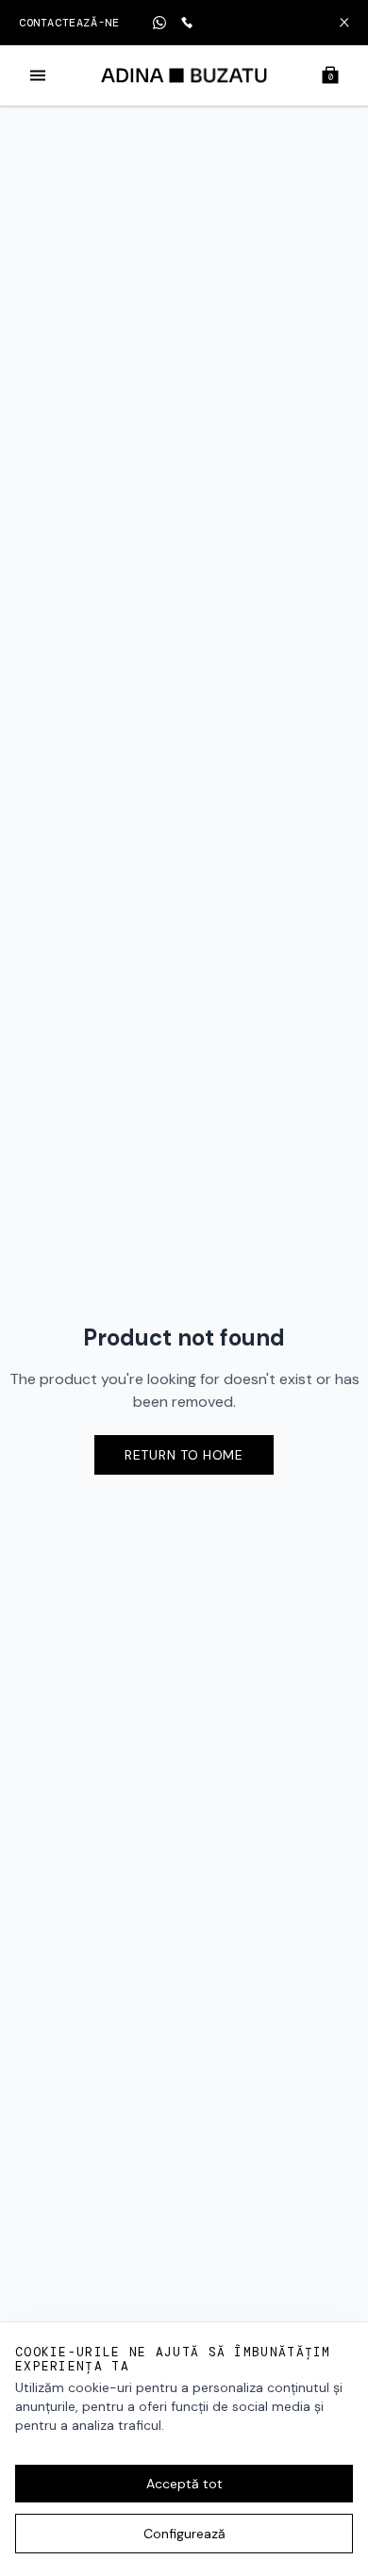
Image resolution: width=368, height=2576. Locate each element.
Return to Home (184, 1455)
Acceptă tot (184, 2484)
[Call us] (187, 23)
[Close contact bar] (344, 23)
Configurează (184, 2534)
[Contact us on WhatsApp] (159, 23)
